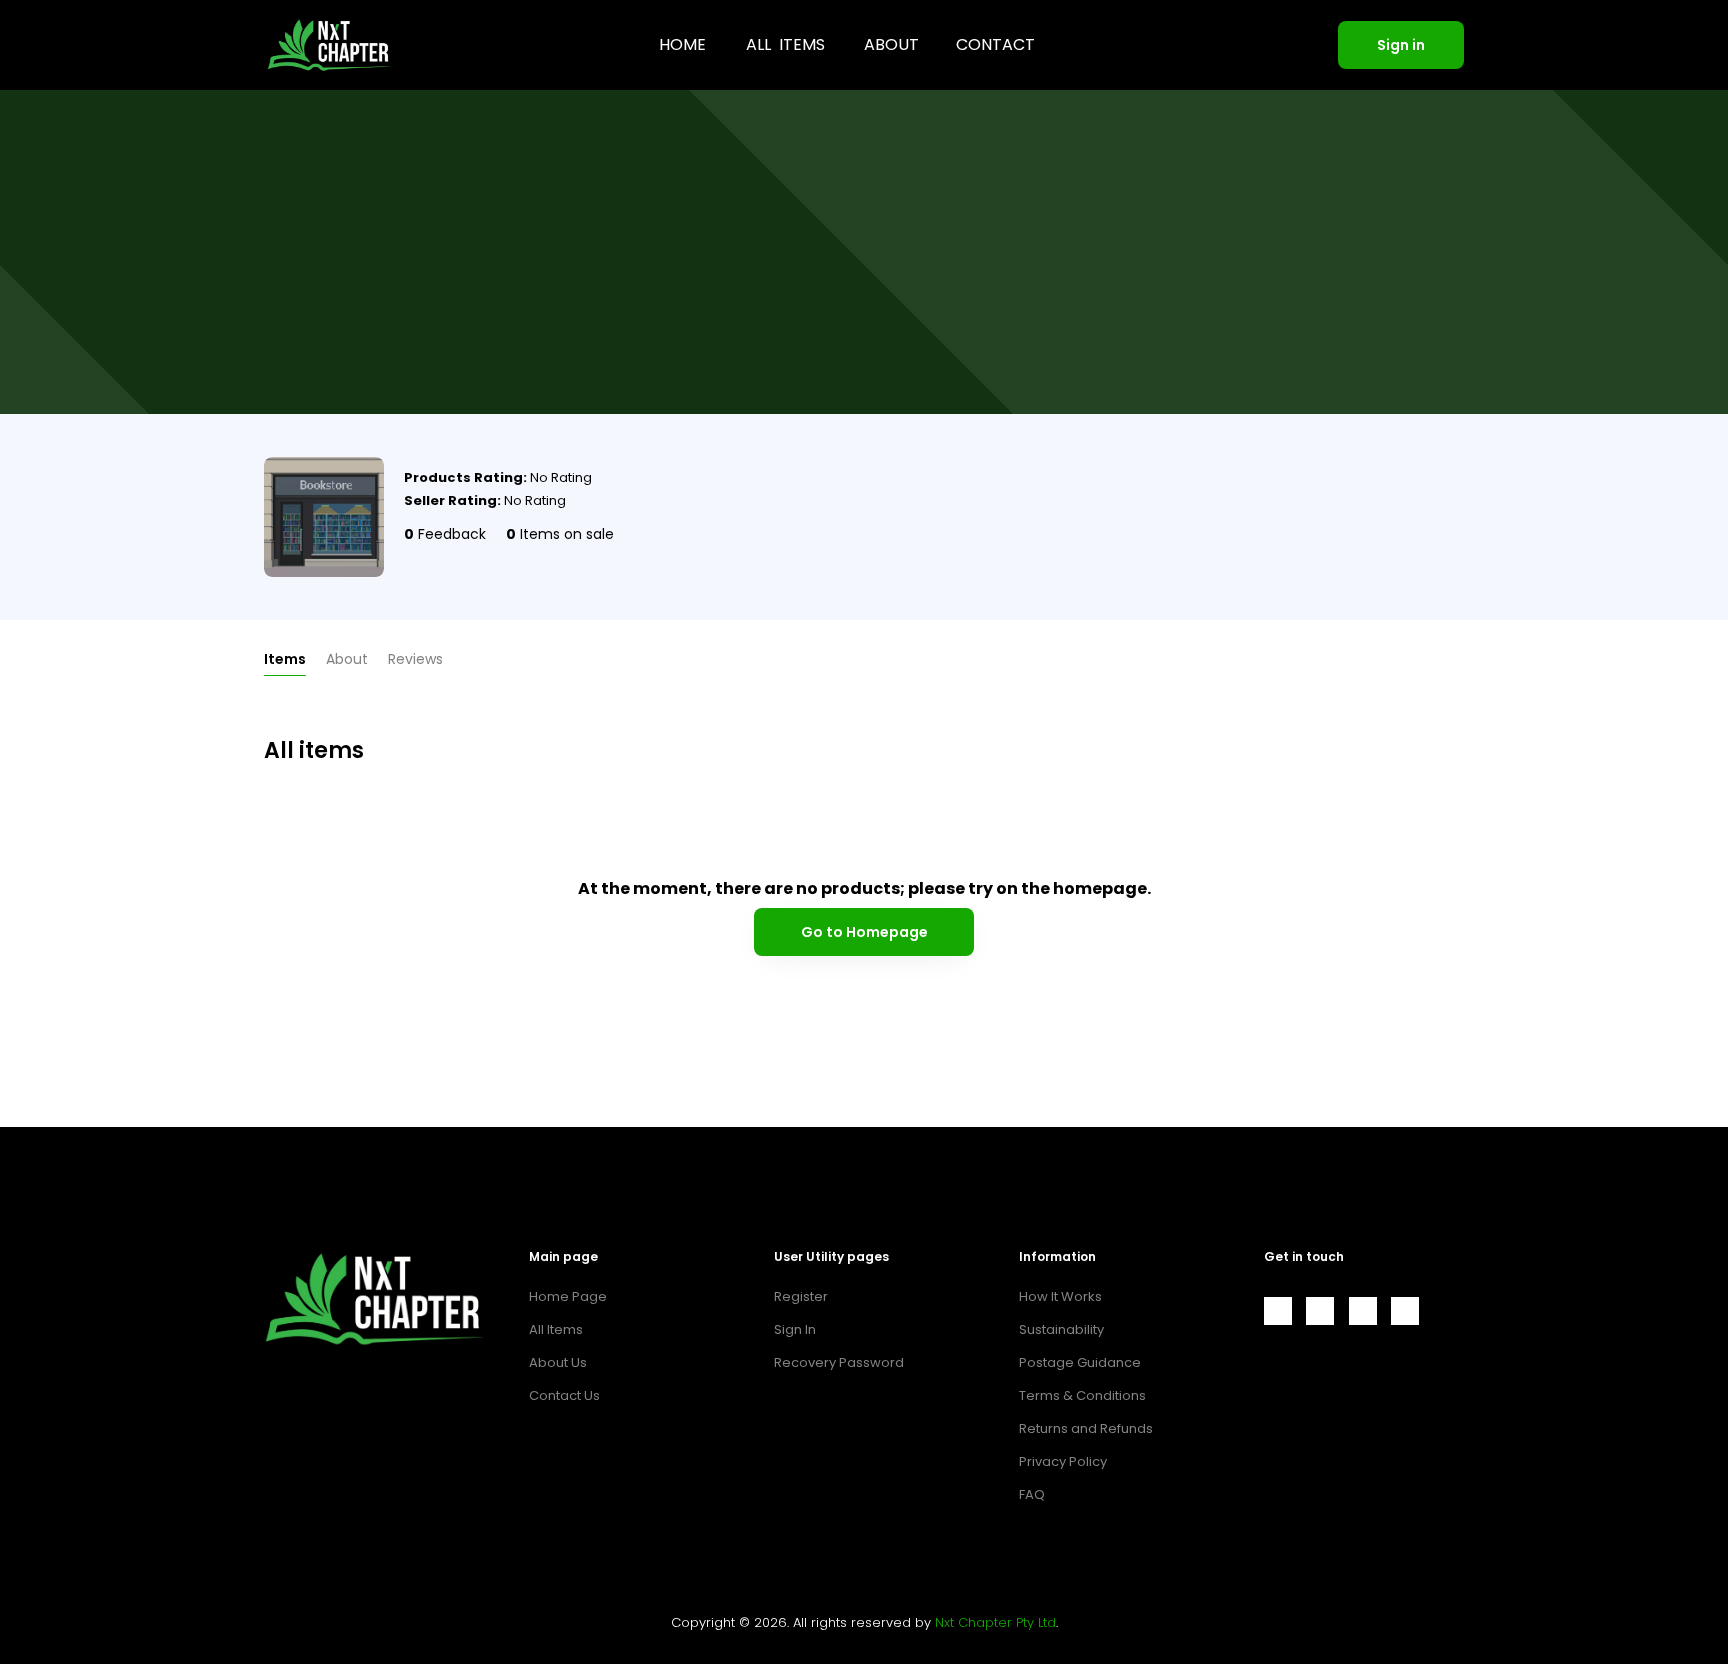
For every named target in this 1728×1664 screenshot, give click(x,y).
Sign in (1401, 45)
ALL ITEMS (785, 44)
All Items (556, 1329)
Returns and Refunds (1086, 1428)
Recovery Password (839, 1362)
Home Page (568, 1296)
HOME (682, 44)
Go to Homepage (864, 932)
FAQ (1032, 1494)
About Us (558, 1362)
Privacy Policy (1063, 1461)
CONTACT (995, 44)
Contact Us (564, 1395)
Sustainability (1061, 1329)
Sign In (795, 1329)
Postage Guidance (1080, 1362)
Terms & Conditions (1082, 1395)
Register (801, 1296)
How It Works (1060, 1296)
